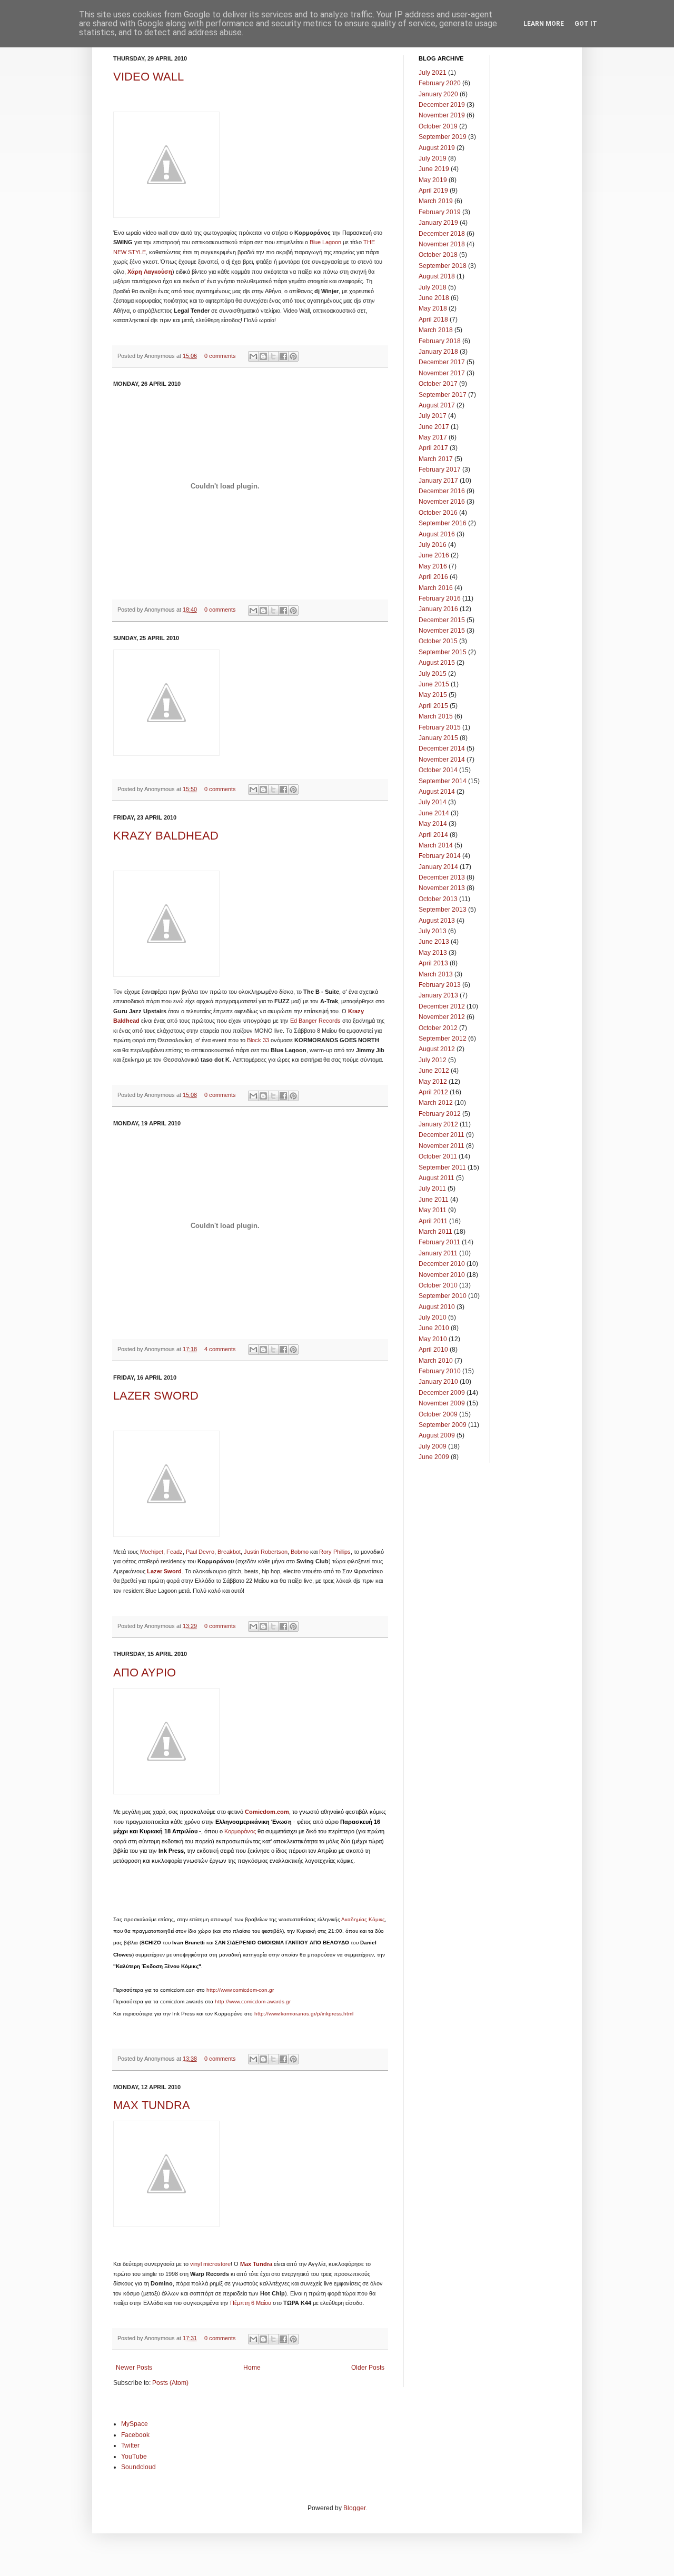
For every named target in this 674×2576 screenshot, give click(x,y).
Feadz (175, 1552)
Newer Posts (134, 2368)
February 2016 (440, 598)
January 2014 (438, 867)
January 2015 (438, 738)
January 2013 (438, 995)
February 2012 (440, 1114)
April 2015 (433, 706)
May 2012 (433, 1082)
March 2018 (436, 330)
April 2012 (433, 1092)
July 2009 (433, 1446)
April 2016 (433, 577)
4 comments (220, 1349)
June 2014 (434, 813)
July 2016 (433, 545)
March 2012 (436, 1103)
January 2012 (438, 1124)
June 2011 (434, 1200)
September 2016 (443, 523)
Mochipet (152, 1552)
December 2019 (442, 105)
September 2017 (443, 395)
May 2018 (433, 308)
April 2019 (433, 191)
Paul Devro (200, 1552)
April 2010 (433, 1350)
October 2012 (438, 1028)
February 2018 (440, 341)
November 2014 (442, 760)
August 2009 (437, 1435)
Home (252, 2368)
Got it (586, 24)
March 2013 (436, 974)
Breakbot (229, 1552)
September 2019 (443, 137)
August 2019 (437, 148)
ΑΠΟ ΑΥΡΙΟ (145, 1673)
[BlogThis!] (263, 356)
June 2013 (434, 942)
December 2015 (442, 620)
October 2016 (438, 513)
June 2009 (434, 1457)
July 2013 (433, 931)
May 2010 (433, 1339)
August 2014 (437, 792)
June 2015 (434, 684)
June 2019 (434, 169)
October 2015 (438, 641)
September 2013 (443, 910)
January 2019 (438, 223)
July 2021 (433, 73)
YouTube (134, 2457)
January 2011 (438, 1253)
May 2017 (433, 437)
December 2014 (442, 748)
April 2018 (433, 319)
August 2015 (437, 663)
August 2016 (437, 534)
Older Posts (368, 2368)
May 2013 (433, 953)
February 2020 (440, 83)
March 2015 (436, 716)
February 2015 (440, 727)
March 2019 (436, 201)
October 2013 (438, 899)
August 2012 (437, 1049)
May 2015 (433, 695)
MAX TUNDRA (152, 2105)
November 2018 (442, 244)
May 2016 (433, 566)
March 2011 (435, 1232)
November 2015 (442, 631)
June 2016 (434, 555)
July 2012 (433, 1060)
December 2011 (442, 1135)
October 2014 (438, 770)
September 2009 (443, 1425)
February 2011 (439, 1242)
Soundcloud (138, 2467)
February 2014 (440, 856)
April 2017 (433, 448)
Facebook (135, 2435)
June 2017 (434, 427)
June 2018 (434, 298)
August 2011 (437, 1178)
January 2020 (438, 94)
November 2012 (442, 1017)
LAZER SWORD (156, 1396)
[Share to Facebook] (283, 356)
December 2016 (442, 491)
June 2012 (434, 1071)
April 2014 (433, 835)
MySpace (135, 2424)
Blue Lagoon (325, 242)
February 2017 (440, 470)
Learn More (544, 24)
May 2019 (433, 180)
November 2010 (442, 1275)
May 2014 (433, 824)
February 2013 (440, 985)
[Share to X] (273, 356)
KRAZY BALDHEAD (166, 836)
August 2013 (437, 921)
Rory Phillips (335, 1552)
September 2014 (443, 781)
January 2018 (438, 352)
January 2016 (438, 609)
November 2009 (442, 1403)
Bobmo (300, 1552)
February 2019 (440, 212)
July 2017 (433, 416)
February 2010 (440, 1371)
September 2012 (443, 1039)
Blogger (354, 2508)
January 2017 (438, 481)
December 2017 (442, 362)
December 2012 (442, 1006)
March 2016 (436, 588)
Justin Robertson (266, 1552)
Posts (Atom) (170, 2383)
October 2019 (438, 126)
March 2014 (436, 845)
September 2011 (442, 1167)
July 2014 (433, 802)
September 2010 (443, 1296)
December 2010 (442, 1264)
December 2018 (442, 234)
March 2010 (436, 1361)
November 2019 (442, 115)
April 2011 (433, 1221)
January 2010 (438, 1382)
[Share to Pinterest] (293, 356)
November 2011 (442, 1146)
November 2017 (442, 373)
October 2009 (438, 1414)
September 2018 (443, 266)
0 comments (220, 356)
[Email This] (253, 356)
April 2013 (433, 963)
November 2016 (442, 502)
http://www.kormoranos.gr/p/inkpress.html (304, 2014)
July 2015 (433, 674)
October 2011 (438, 1156)
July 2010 (433, 1317)
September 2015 (443, 652)
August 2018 (437, 276)
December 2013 (442, 877)
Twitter (130, 2445)
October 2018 (438, 255)
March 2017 (436, 459)
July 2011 (432, 1189)
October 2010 (438, 1285)
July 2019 (433, 158)
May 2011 (433, 1210)
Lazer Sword (164, 1571)
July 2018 (433, 287)
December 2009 (442, 1393)
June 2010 (434, 1328)
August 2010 (437, 1307)
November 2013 (442, 888)
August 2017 (437, 405)
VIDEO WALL (148, 77)
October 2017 (438, 384)
